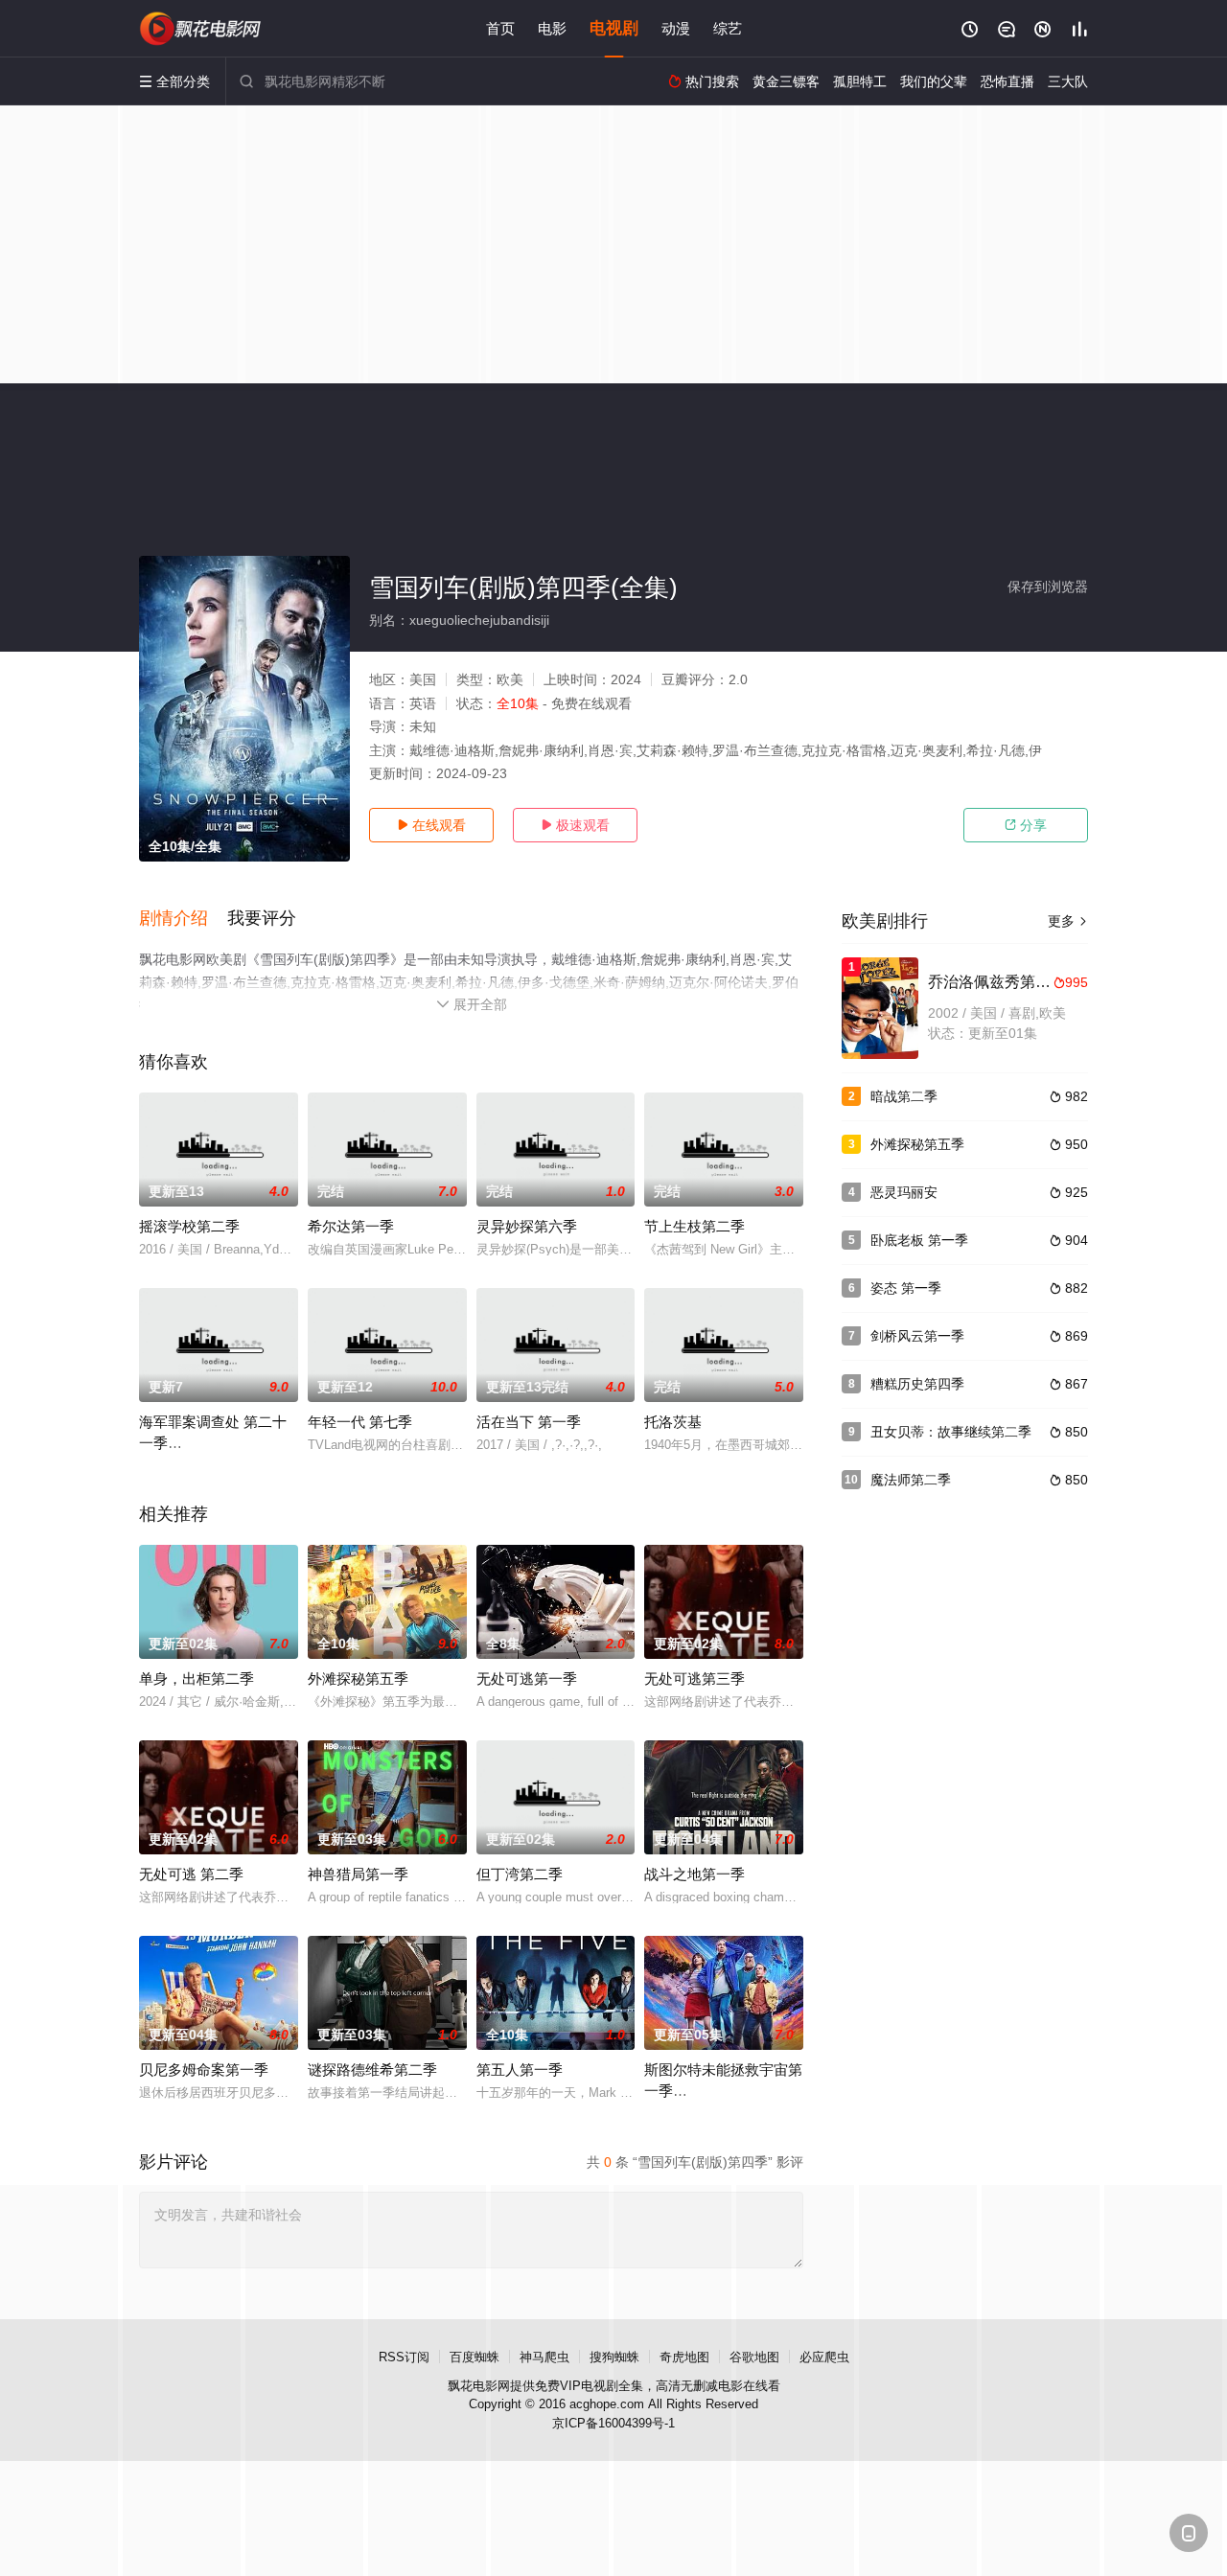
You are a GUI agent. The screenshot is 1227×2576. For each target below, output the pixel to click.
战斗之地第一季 (695, 1874)
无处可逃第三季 (695, 1679)
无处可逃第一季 (527, 1679)
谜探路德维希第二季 (372, 2070)
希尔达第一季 (351, 1226)
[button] (183, 919)
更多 (1068, 921)
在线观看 (431, 825)
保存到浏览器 (1048, 586)
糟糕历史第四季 (917, 1384)
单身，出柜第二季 (197, 1679)
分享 (1026, 825)
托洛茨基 (673, 1422)
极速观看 (575, 825)
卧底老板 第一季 (919, 1240)
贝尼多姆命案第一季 (204, 2070)
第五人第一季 (520, 2070)
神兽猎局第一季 (358, 1874)
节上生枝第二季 (695, 1226)
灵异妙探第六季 (527, 1226)
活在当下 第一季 (529, 1422)
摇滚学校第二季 (189, 1226)
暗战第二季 (904, 1096)
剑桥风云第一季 (917, 1336)
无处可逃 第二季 (191, 1874)
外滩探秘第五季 (358, 1679)
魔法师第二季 (911, 1480)
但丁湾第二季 (520, 1874)
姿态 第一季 (906, 1288)
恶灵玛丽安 (904, 1192)
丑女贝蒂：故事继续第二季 (951, 1432)
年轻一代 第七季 (360, 1422)
